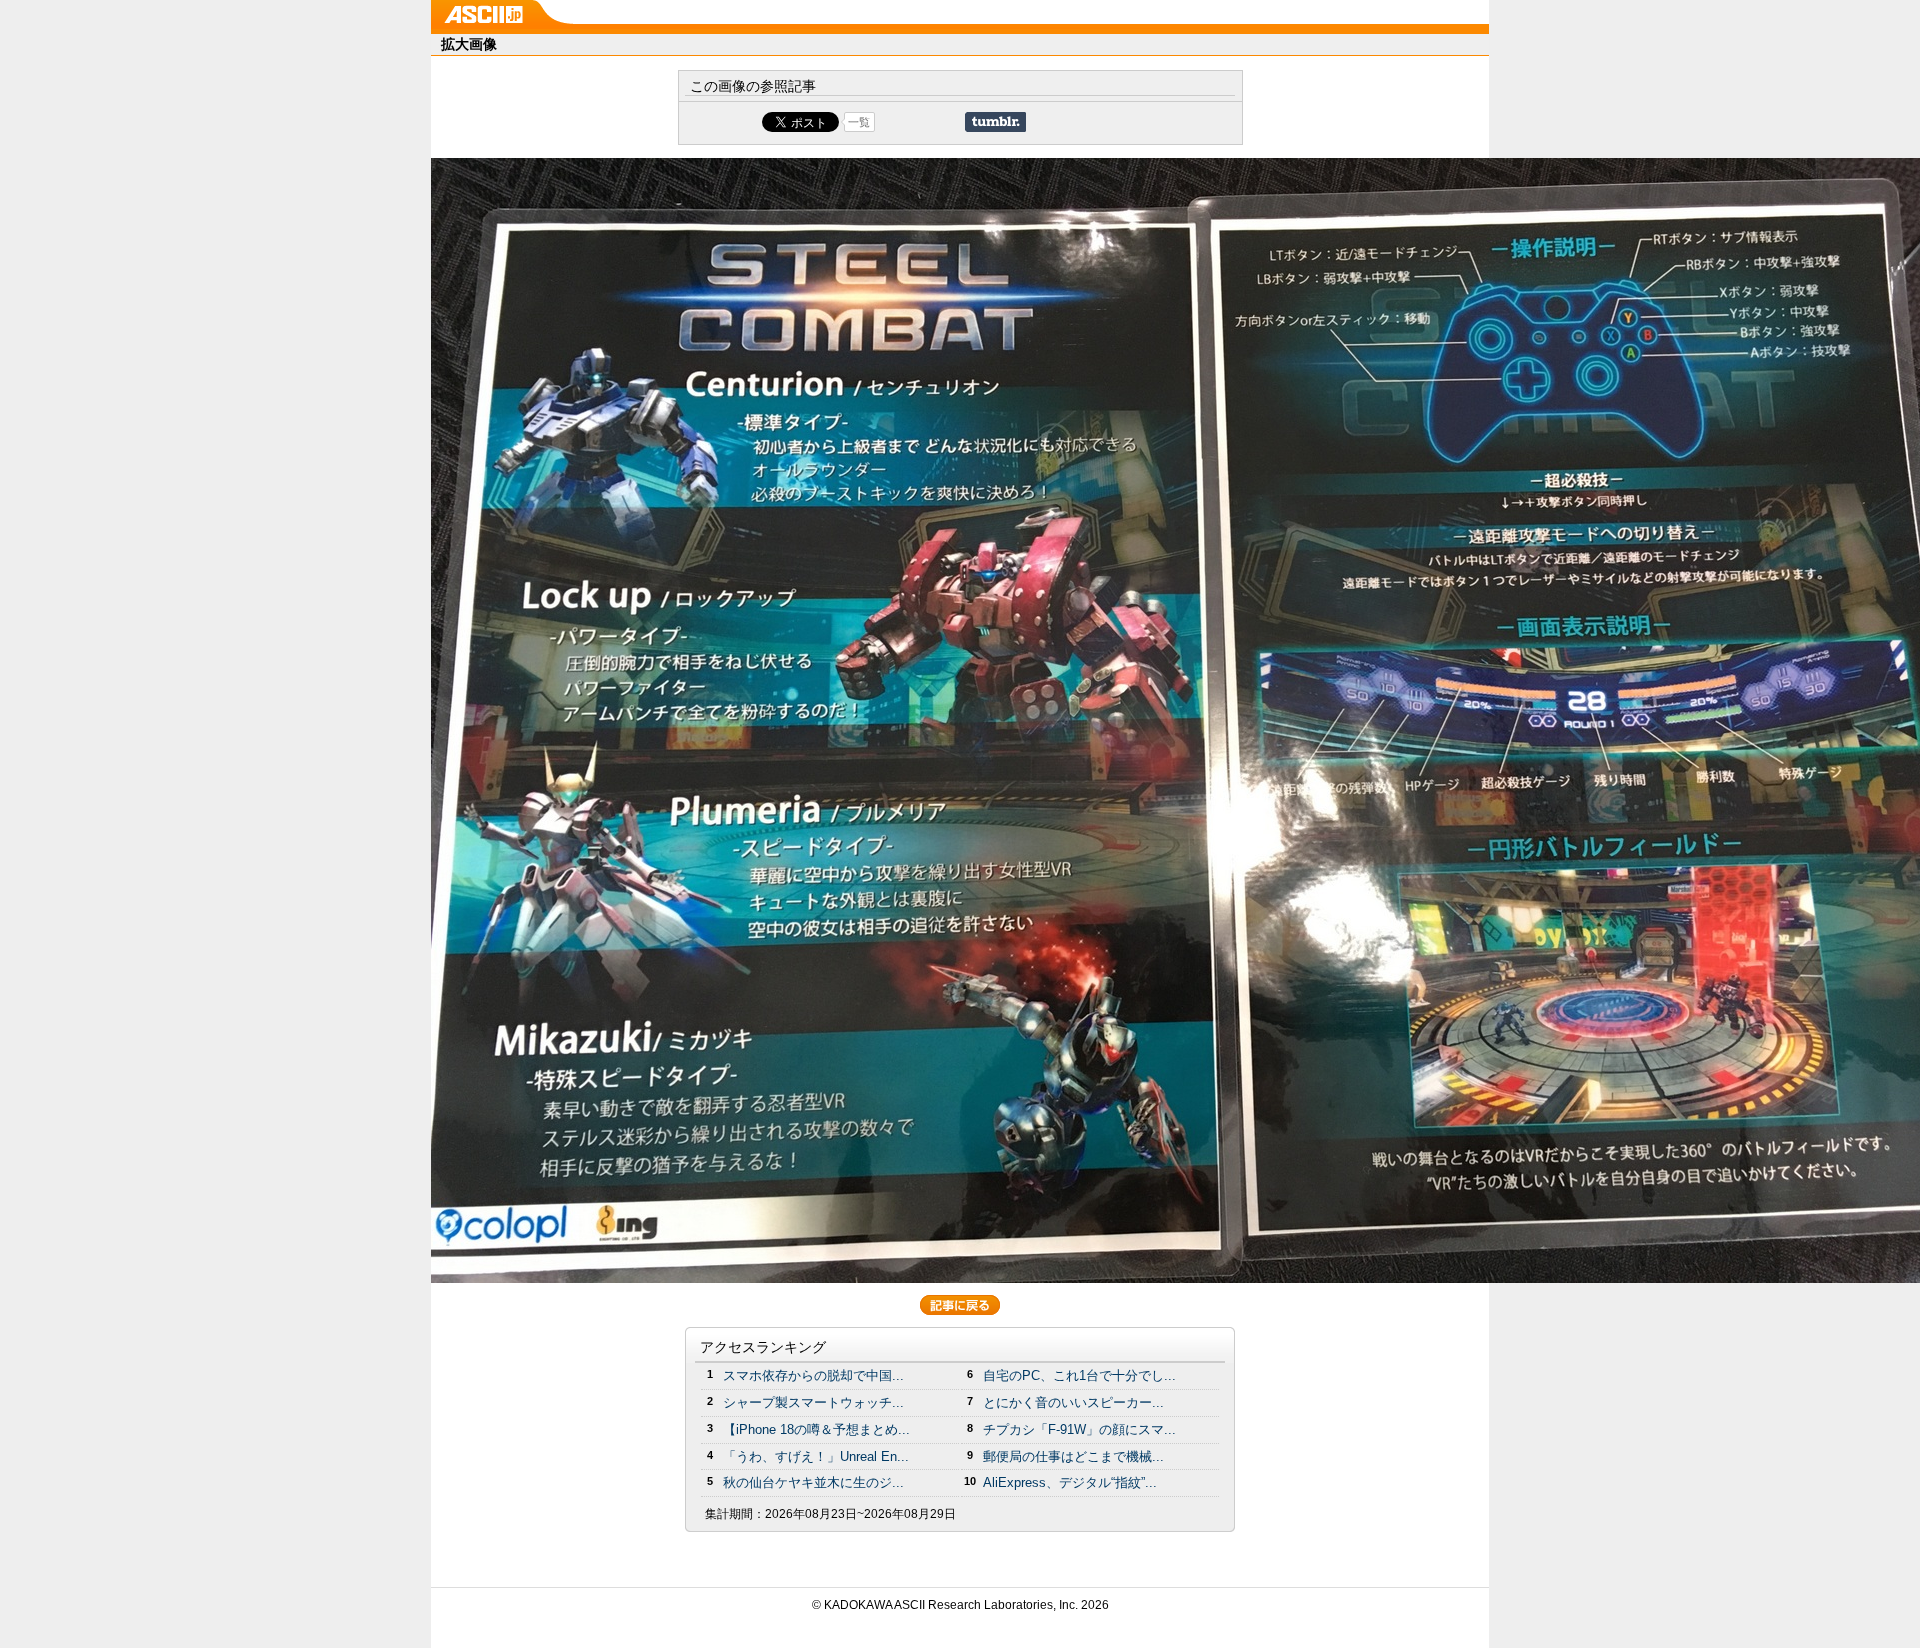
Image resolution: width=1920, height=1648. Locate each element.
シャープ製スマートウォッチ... (813, 1402)
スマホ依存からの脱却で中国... (813, 1375)
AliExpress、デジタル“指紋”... (1070, 1482)
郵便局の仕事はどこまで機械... (1073, 1456)
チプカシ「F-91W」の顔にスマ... (1079, 1429)
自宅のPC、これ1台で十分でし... (1079, 1375)
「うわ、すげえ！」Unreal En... (816, 1456)
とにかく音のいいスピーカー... (1073, 1402)
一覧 (859, 122)
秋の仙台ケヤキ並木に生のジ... (813, 1482)
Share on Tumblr (995, 122)
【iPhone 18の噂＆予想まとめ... (816, 1429)
